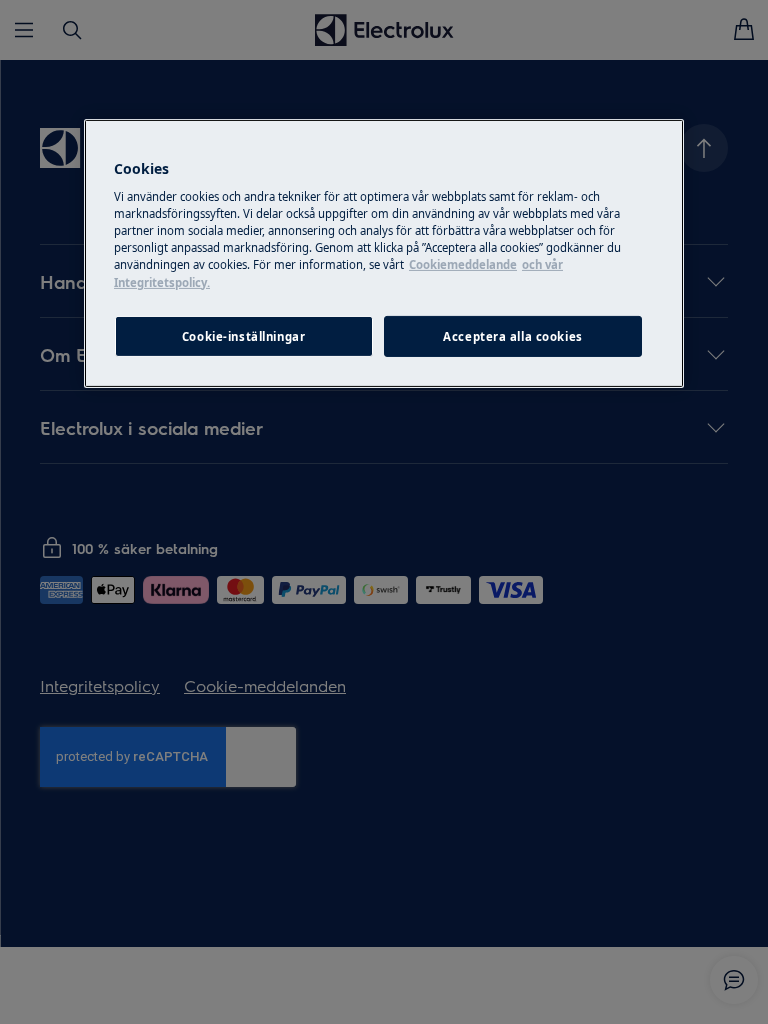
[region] (384, 254)
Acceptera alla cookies (513, 335)
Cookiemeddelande (463, 264)
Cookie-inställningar (243, 335)
